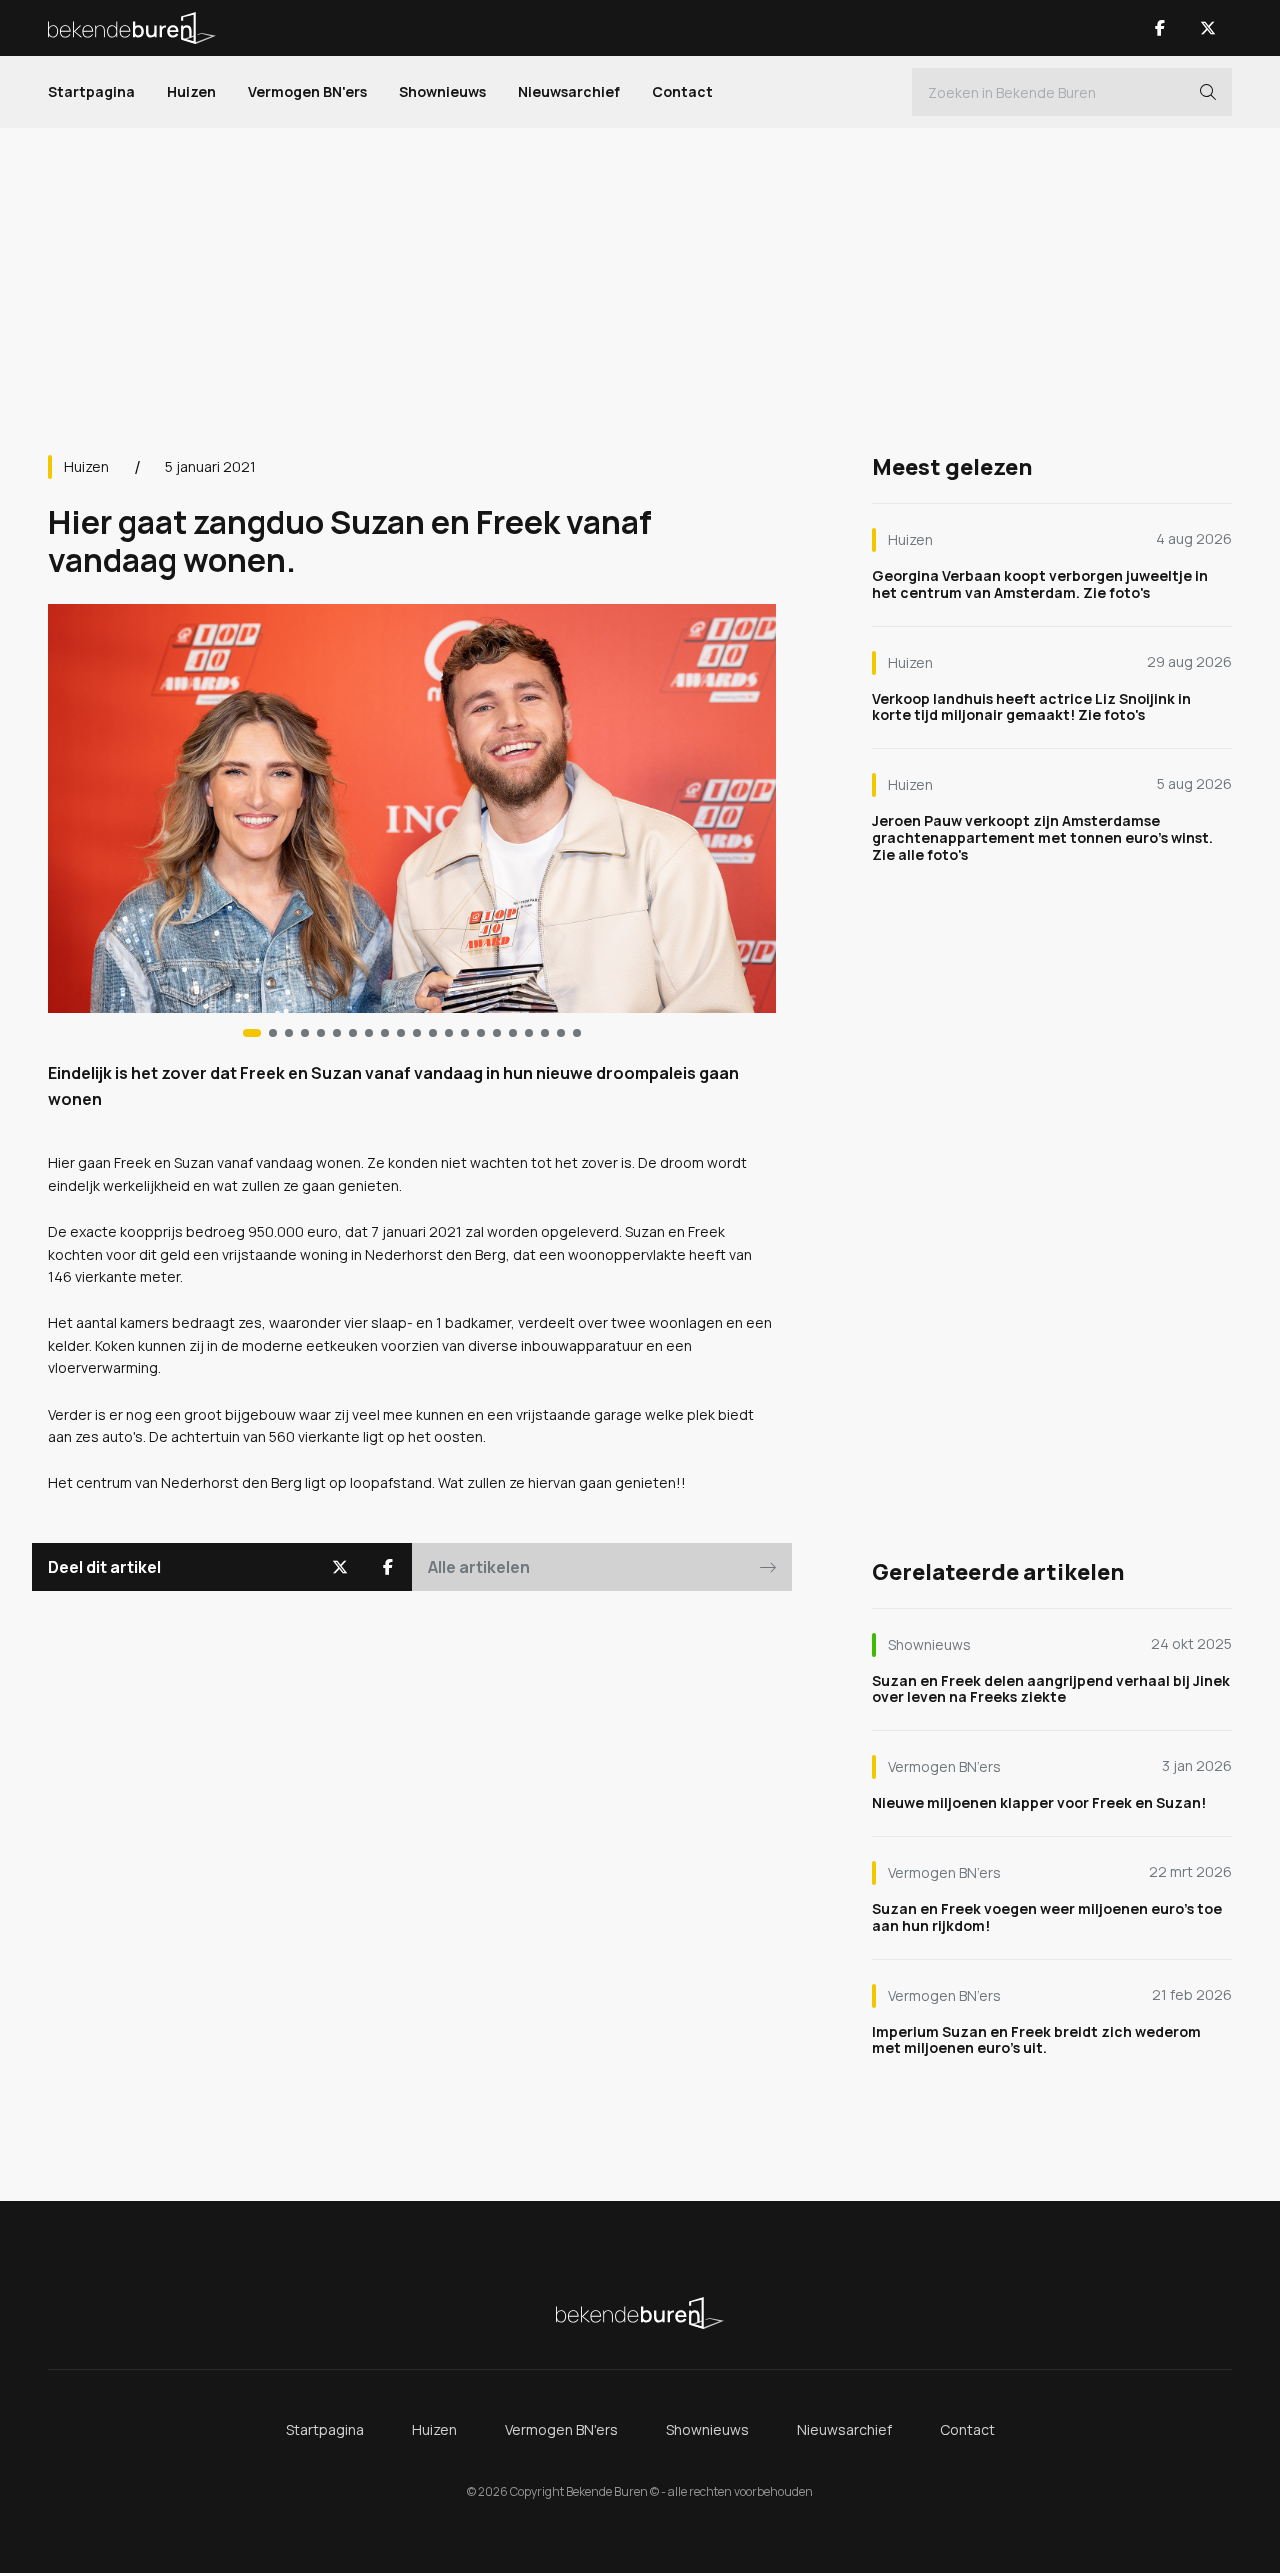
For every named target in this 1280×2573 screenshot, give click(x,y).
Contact (682, 91)
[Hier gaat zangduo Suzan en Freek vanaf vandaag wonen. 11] (433, 1033)
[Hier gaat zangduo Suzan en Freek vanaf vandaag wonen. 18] (545, 1033)
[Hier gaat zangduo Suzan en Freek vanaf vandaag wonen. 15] (497, 1033)
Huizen (191, 91)
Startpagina (91, 91)
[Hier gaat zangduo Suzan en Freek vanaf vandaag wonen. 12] (449, 1033)
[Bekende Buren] (132, 28)
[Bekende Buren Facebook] (1160, 28)
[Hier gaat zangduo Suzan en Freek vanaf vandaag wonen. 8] (385, 1033)
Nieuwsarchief (569, 91)
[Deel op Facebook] (388, 1567)
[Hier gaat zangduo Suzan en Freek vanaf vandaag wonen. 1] (273, 1033)
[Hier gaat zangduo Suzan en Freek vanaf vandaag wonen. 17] (529, 1033)
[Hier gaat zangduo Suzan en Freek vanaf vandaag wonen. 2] (289, 1033)
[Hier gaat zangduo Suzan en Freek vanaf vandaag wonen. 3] (305, 1033)
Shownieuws (442, 91)
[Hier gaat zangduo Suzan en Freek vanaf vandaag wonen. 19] (561, 1033)
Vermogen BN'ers (307, 91)
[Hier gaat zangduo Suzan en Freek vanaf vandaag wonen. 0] (252, 1033)
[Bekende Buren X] (1208, 28)
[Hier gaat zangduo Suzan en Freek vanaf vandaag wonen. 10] (417, 1033)
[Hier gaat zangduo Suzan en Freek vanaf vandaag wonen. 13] (465, 1033)
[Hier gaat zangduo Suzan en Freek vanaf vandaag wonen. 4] (321, 1033)
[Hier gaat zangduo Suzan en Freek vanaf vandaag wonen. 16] (513, 1033)
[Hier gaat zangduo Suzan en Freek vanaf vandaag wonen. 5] (337, 1033)
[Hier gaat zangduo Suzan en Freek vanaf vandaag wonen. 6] (353, 1033)
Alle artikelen (479, 1567)
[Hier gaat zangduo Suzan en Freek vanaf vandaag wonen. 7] (369, 1033)
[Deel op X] (340, 1567)
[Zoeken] (1208, 92)
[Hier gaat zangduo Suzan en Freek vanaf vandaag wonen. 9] (401, 1033)
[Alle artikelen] (577, 1033)
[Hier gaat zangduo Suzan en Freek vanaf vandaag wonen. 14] (481, 1033)
